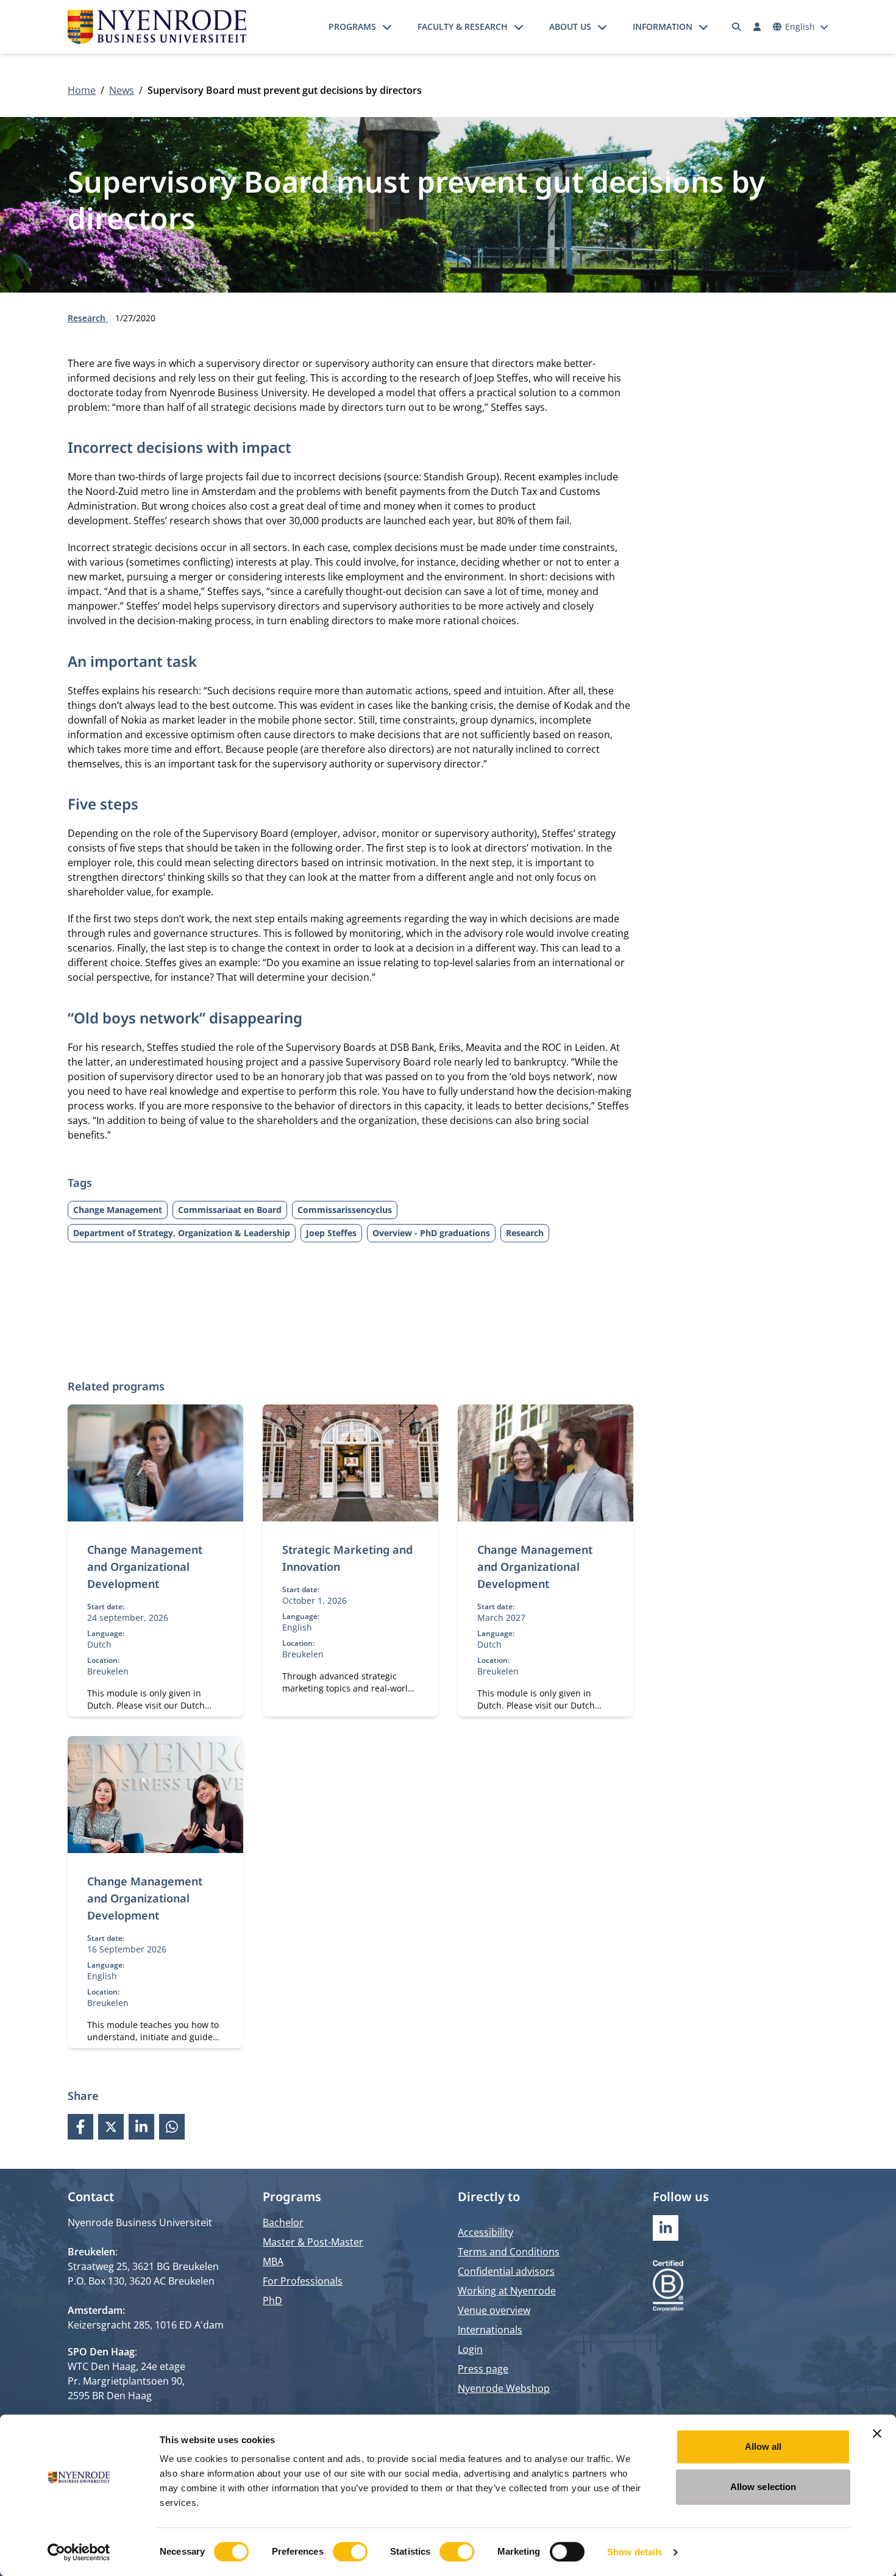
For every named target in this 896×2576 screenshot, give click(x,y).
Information (663, 27)
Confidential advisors (506, 2271)
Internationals (490, 2330)
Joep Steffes (331, 1233)
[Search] (737, 27)
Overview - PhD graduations (431, 1233)
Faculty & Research (463, 27)
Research (88, 318)
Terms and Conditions (509, 2252)
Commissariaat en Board (230, 1210)
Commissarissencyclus (345, 1210)
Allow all (763, 2446)
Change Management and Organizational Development (145, 1567)
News (122, 90)
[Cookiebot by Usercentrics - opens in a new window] (79, 2552)
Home (82, 90)
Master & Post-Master (313, 2242)
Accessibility (485, 2232)
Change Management (118, 1210)
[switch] (350, 2552)
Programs (352, 27)
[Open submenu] (387, 27)
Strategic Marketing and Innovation (347, 1558)
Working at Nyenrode (507, 2291)
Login (470, 2349)
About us (570, 27)
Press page (483, 2369)
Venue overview (494, 2310)
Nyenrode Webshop (504, 2388)
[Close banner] (877, 2433)
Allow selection (763, 2487)
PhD (272, 2300)
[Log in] (757, 27)
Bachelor (283, 2222)
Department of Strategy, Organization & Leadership (182, 1233)
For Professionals (303, 2281)
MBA (273, 2261)
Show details (635, 2552)
